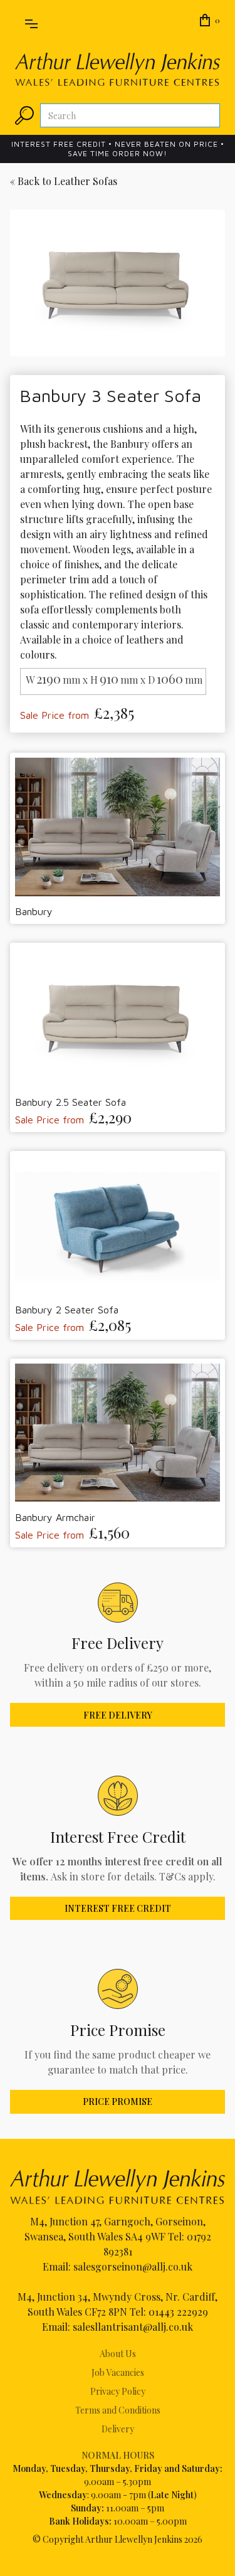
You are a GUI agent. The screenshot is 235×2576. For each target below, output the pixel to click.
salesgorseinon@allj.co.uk (133, 2266)
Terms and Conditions (118, 2410)
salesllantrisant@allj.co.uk (133, 2327)
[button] (31, 21)
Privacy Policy (118, 2391)
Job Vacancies (118, 2372)
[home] (118, 69)
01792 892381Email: (127, 2251)
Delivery (118, 2429)
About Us (118, 2354)
